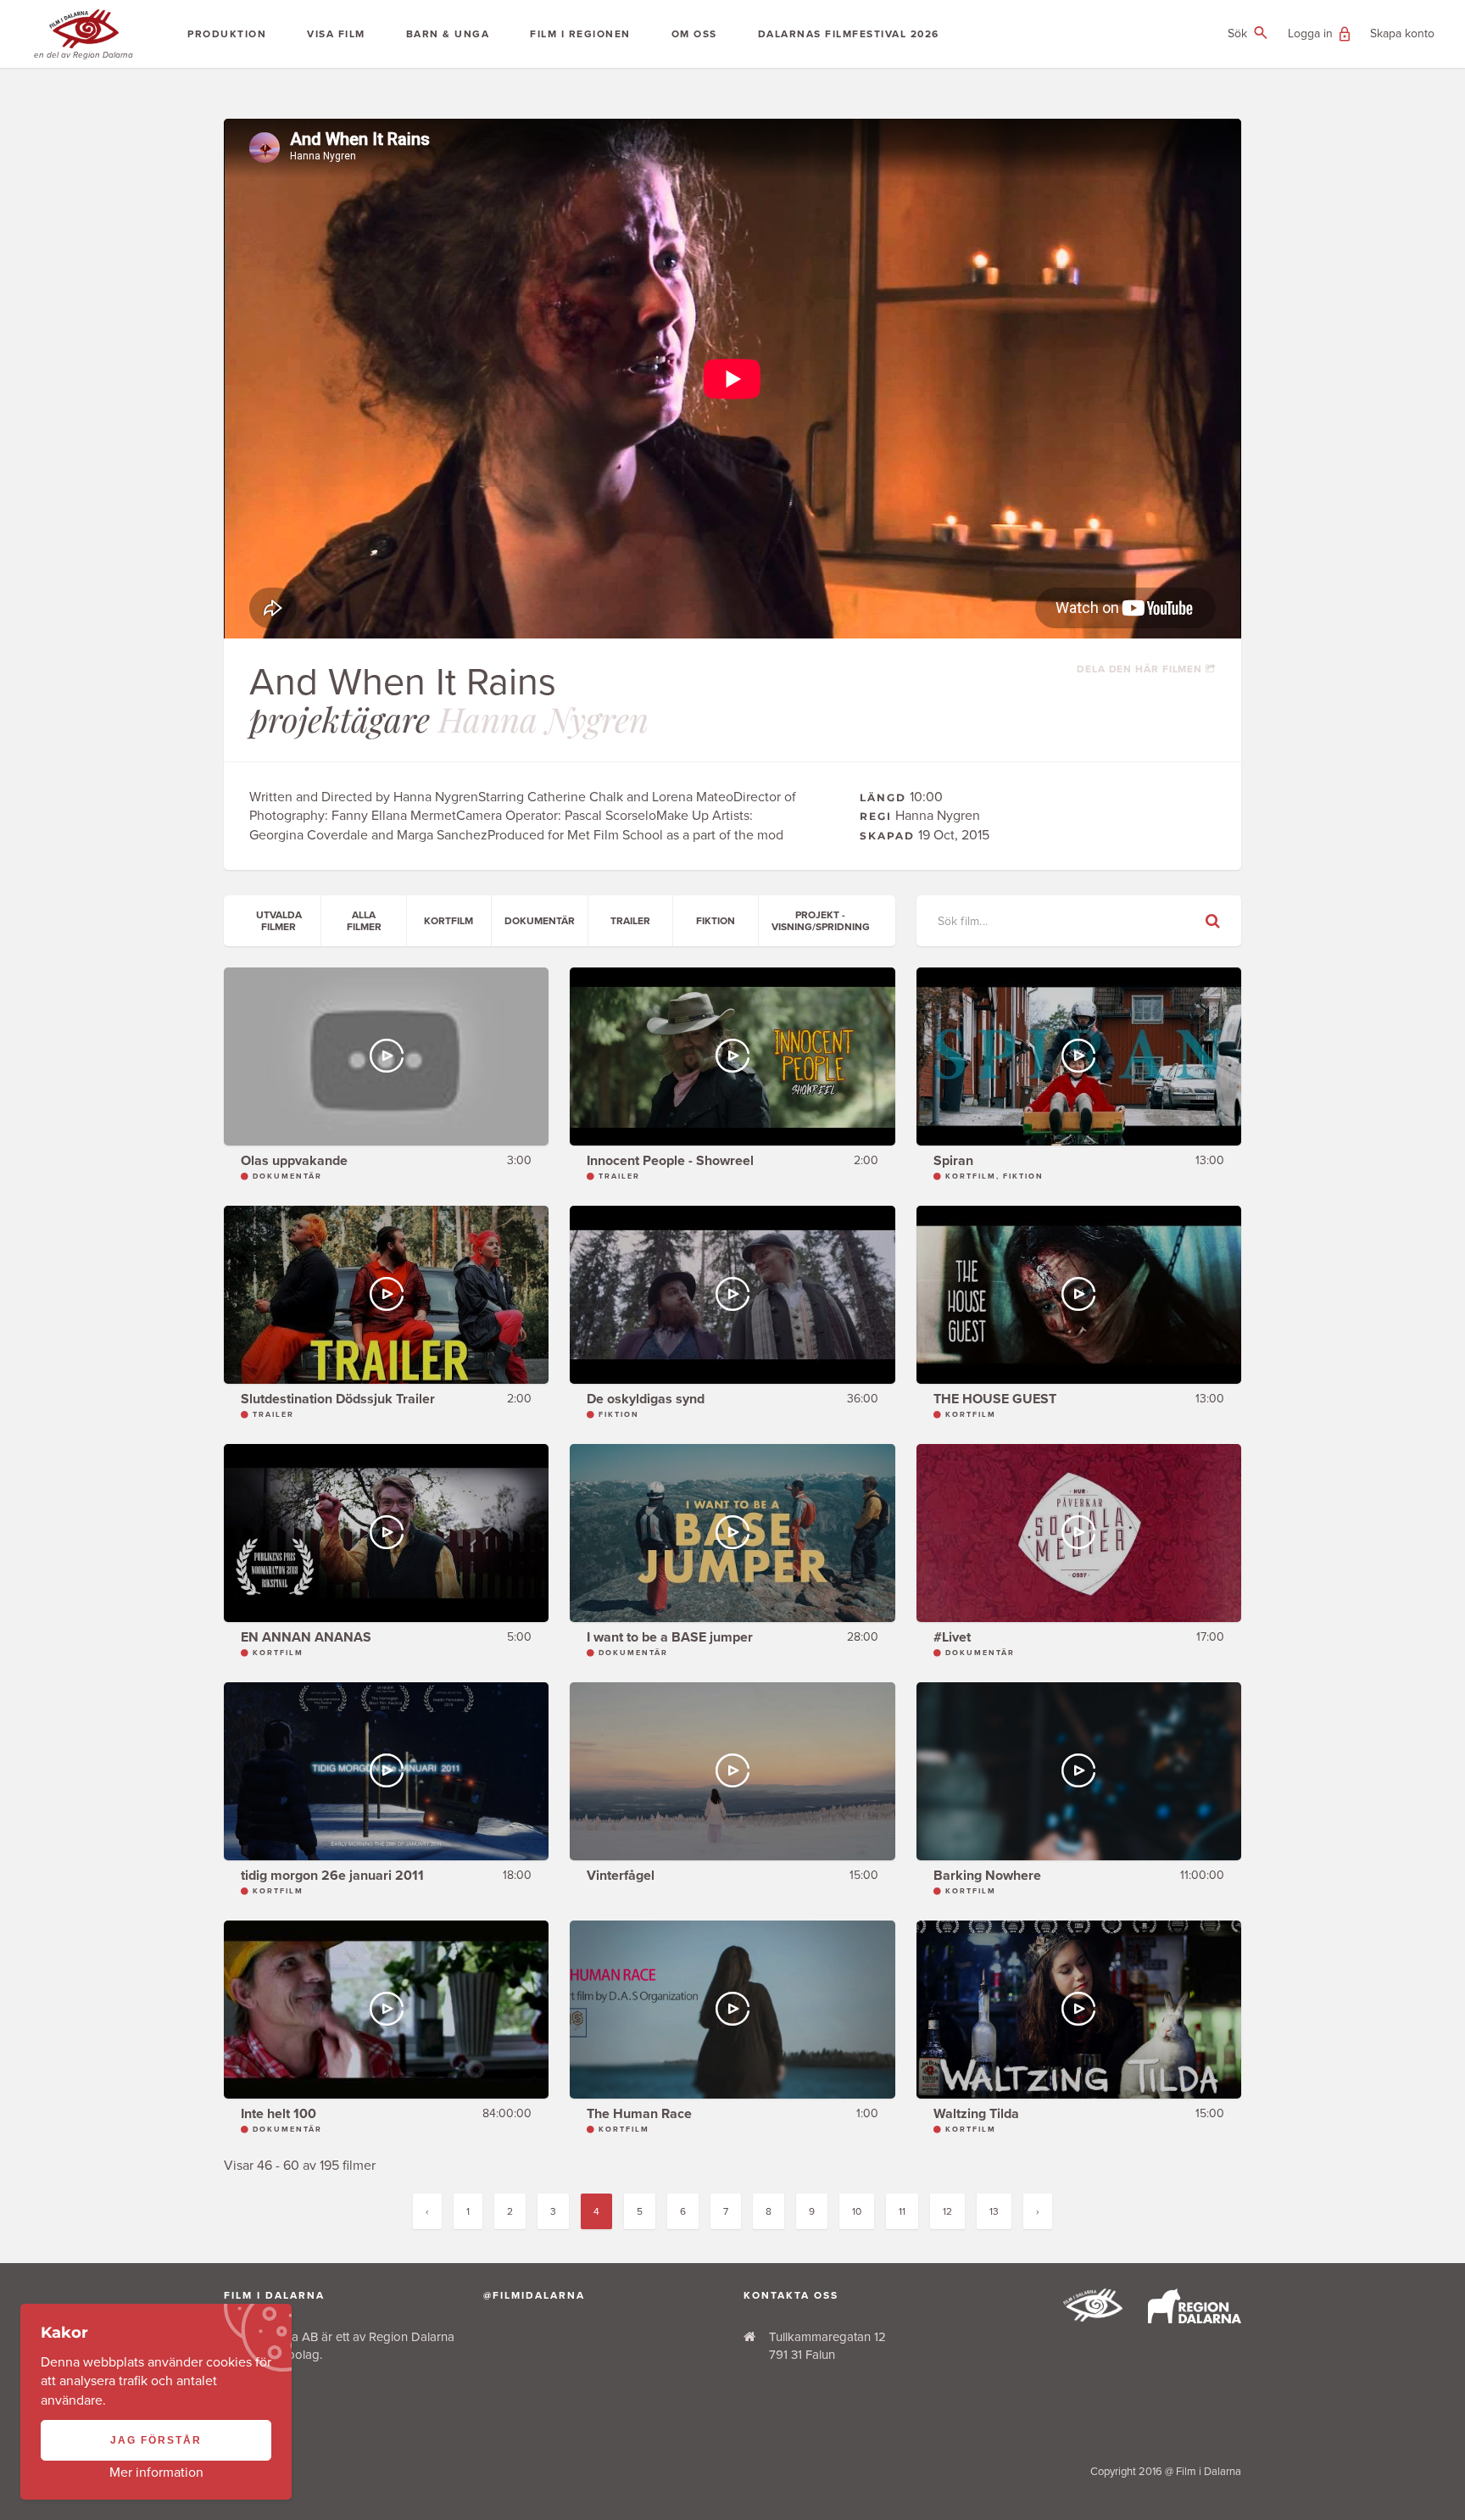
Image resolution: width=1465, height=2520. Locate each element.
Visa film (336, 34)
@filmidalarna (534, 2295)
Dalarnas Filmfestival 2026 (849, 34)
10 (857, 2211)
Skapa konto (1402, 33)
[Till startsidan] (1093, 2317)
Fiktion (716, 921)
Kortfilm (448, 921)
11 (902, 2211)
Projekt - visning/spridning (821, 921)
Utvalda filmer (279, 921)
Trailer (630, 921)
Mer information (156, 2473)
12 (947, 2211)
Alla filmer (364, 921)
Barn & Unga (448, 34)
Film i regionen (580, 34)
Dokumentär (540, 921)
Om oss (694, 34)
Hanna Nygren (543, 719)
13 (994, 2211)
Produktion (227, 34)
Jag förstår (156, 2440)
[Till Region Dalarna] (1195, 2319)
